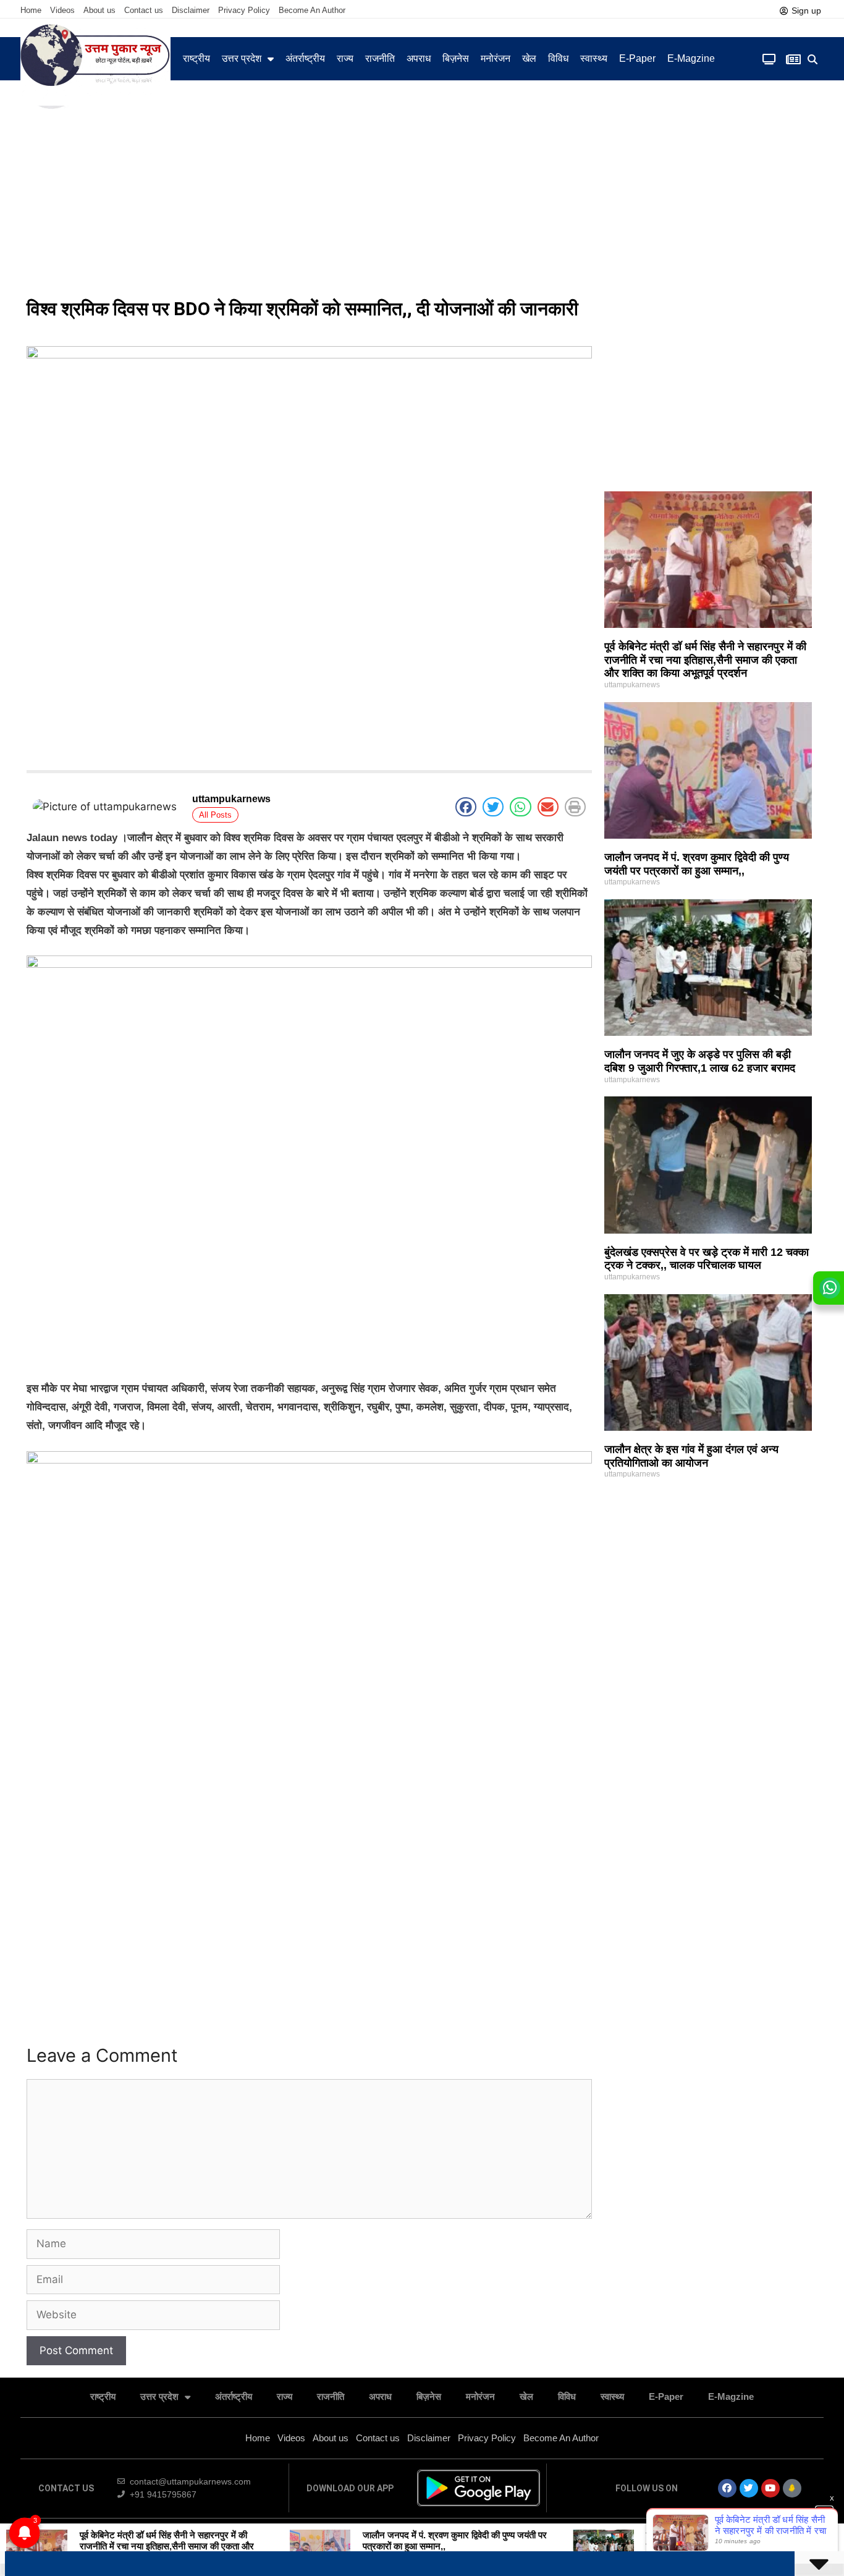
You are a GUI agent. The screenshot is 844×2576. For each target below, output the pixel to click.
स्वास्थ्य (594, 58)
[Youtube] (770, 2488)
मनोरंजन (496, 58)
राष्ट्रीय (196, 58)
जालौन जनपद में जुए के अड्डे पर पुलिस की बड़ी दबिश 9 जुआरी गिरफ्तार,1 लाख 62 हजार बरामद (700, 1061)
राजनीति (380, 58)
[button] (813, 60)
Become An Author (312, 10)
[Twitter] (749, 2488)
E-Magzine (691, 58)
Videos (62, 10)
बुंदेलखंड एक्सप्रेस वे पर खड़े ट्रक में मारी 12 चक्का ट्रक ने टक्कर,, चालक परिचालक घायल (707, 1259)
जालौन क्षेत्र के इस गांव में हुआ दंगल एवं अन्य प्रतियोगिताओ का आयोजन (691, 1456)
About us (99, 10)
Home (31, 10)
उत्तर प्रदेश (242, 58)
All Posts (215, 815)
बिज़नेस (456, 58)
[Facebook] (727, 2488)
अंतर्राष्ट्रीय (305, 58)
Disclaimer (191, 10)
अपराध (419, 58)
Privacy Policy (244, 10)
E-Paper (637, 58)
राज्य (345, 58)
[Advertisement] (422, 198)
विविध (558, 58)
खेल (529, 58)
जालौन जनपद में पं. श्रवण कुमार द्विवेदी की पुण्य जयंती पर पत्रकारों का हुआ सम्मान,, (697, 864)
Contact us (144, 10)
